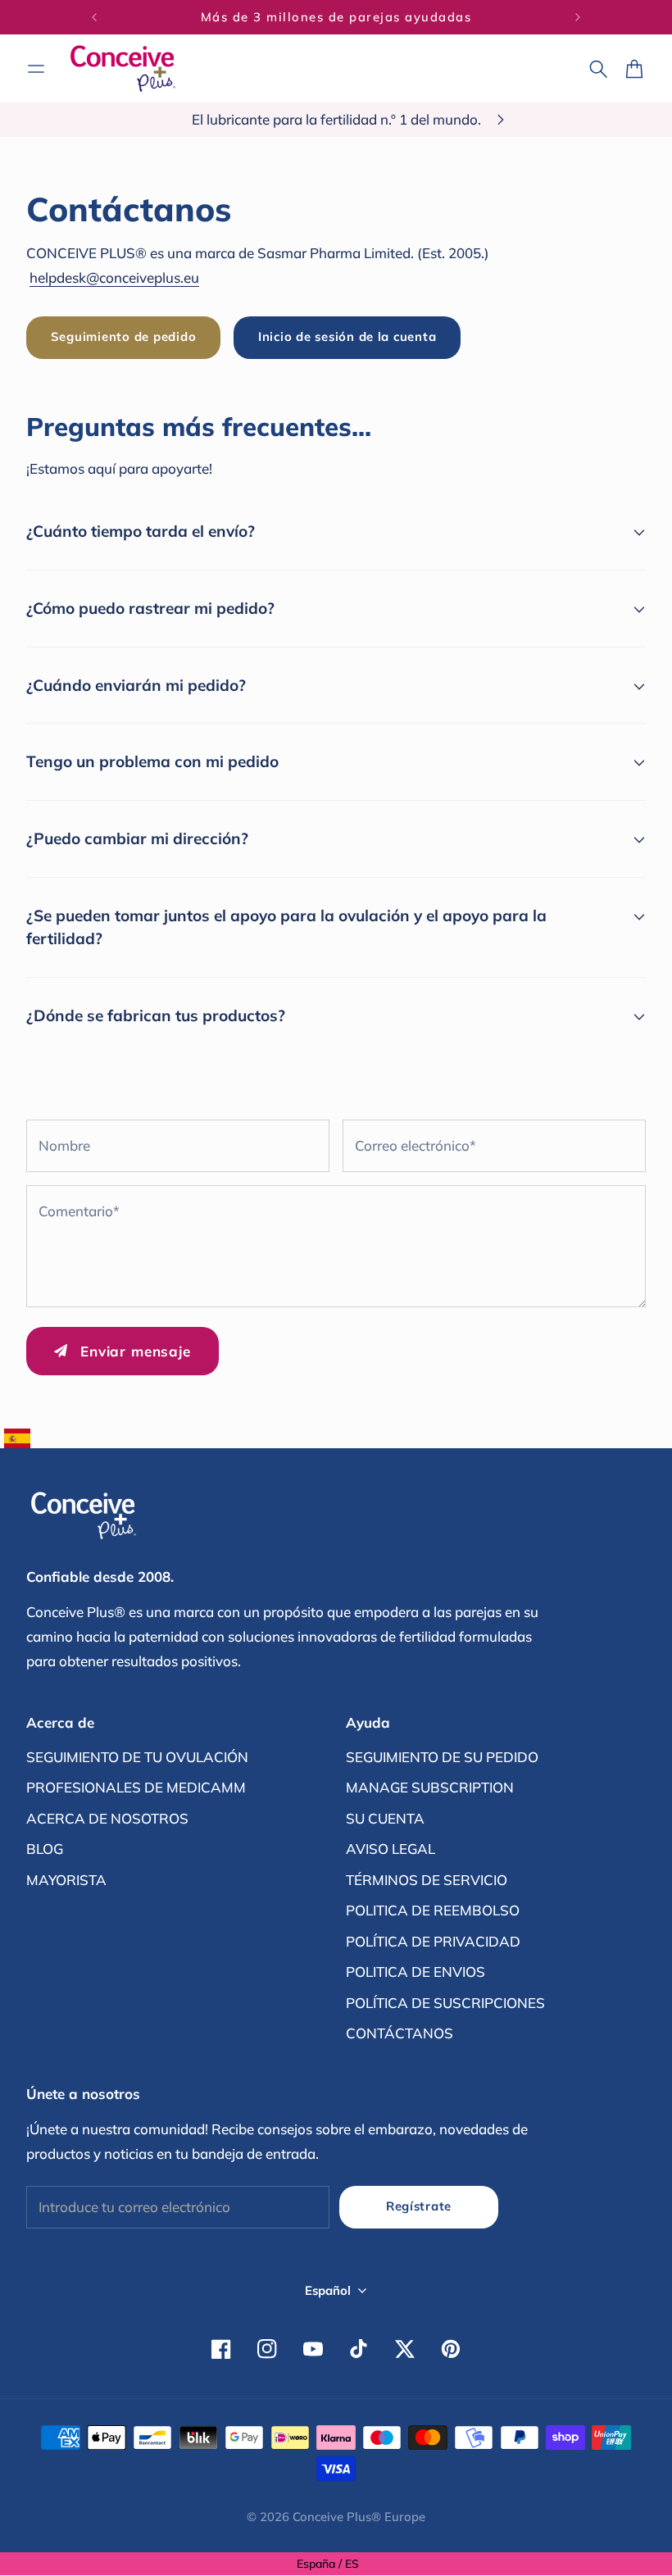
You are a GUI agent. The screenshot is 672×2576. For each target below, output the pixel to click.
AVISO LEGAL (390, 1849)
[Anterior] (94, 17)
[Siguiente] (578, 17)
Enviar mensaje (136, 1351)
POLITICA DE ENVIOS (415, 1972)
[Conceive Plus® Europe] (123, 68)
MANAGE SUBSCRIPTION (430, 1787)
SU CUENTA (385, 1818)
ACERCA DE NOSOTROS (107, 1818)
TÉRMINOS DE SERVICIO (427, 1880)
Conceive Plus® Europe (359, 2517)
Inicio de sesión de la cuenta (347, 336)
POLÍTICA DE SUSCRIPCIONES (445, 2003)
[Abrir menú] (36, 69)
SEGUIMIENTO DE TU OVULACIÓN (137, 1757)
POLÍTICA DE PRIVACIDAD (433, 1941)
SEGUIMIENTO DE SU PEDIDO (442, 1757)
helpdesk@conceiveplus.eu (114, 277)
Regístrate (419, 2206)
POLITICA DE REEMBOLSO (433, 1910)
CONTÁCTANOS (400, 2033)
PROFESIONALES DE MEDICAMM (136, 1787)
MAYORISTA (66, 1880)
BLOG (45, 1849)
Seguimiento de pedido (124, 336)
